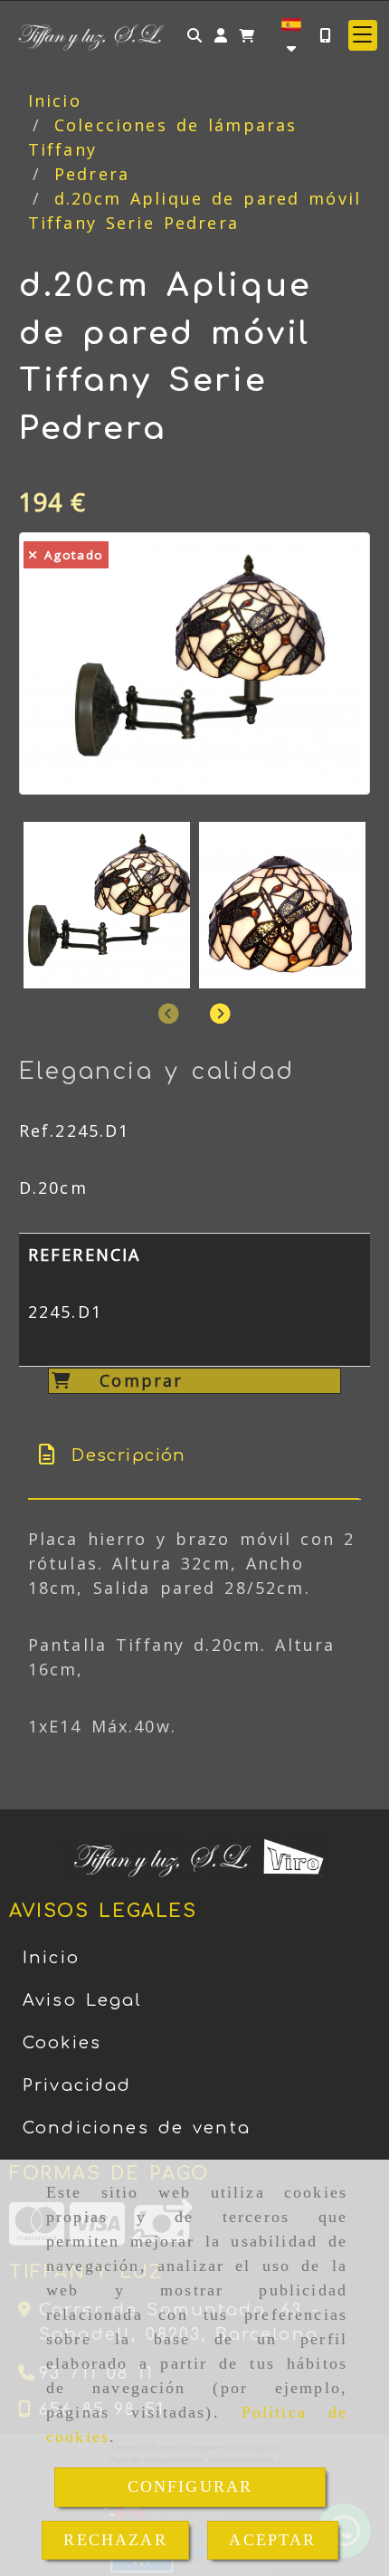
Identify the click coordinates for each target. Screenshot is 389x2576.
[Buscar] (194, 35)
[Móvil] (325, 35)
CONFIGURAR (190, 2486)
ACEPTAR (272, 2540)
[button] (221, 35)
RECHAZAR (115, 2540)
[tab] (194, 1456)
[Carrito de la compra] (247, 35)
